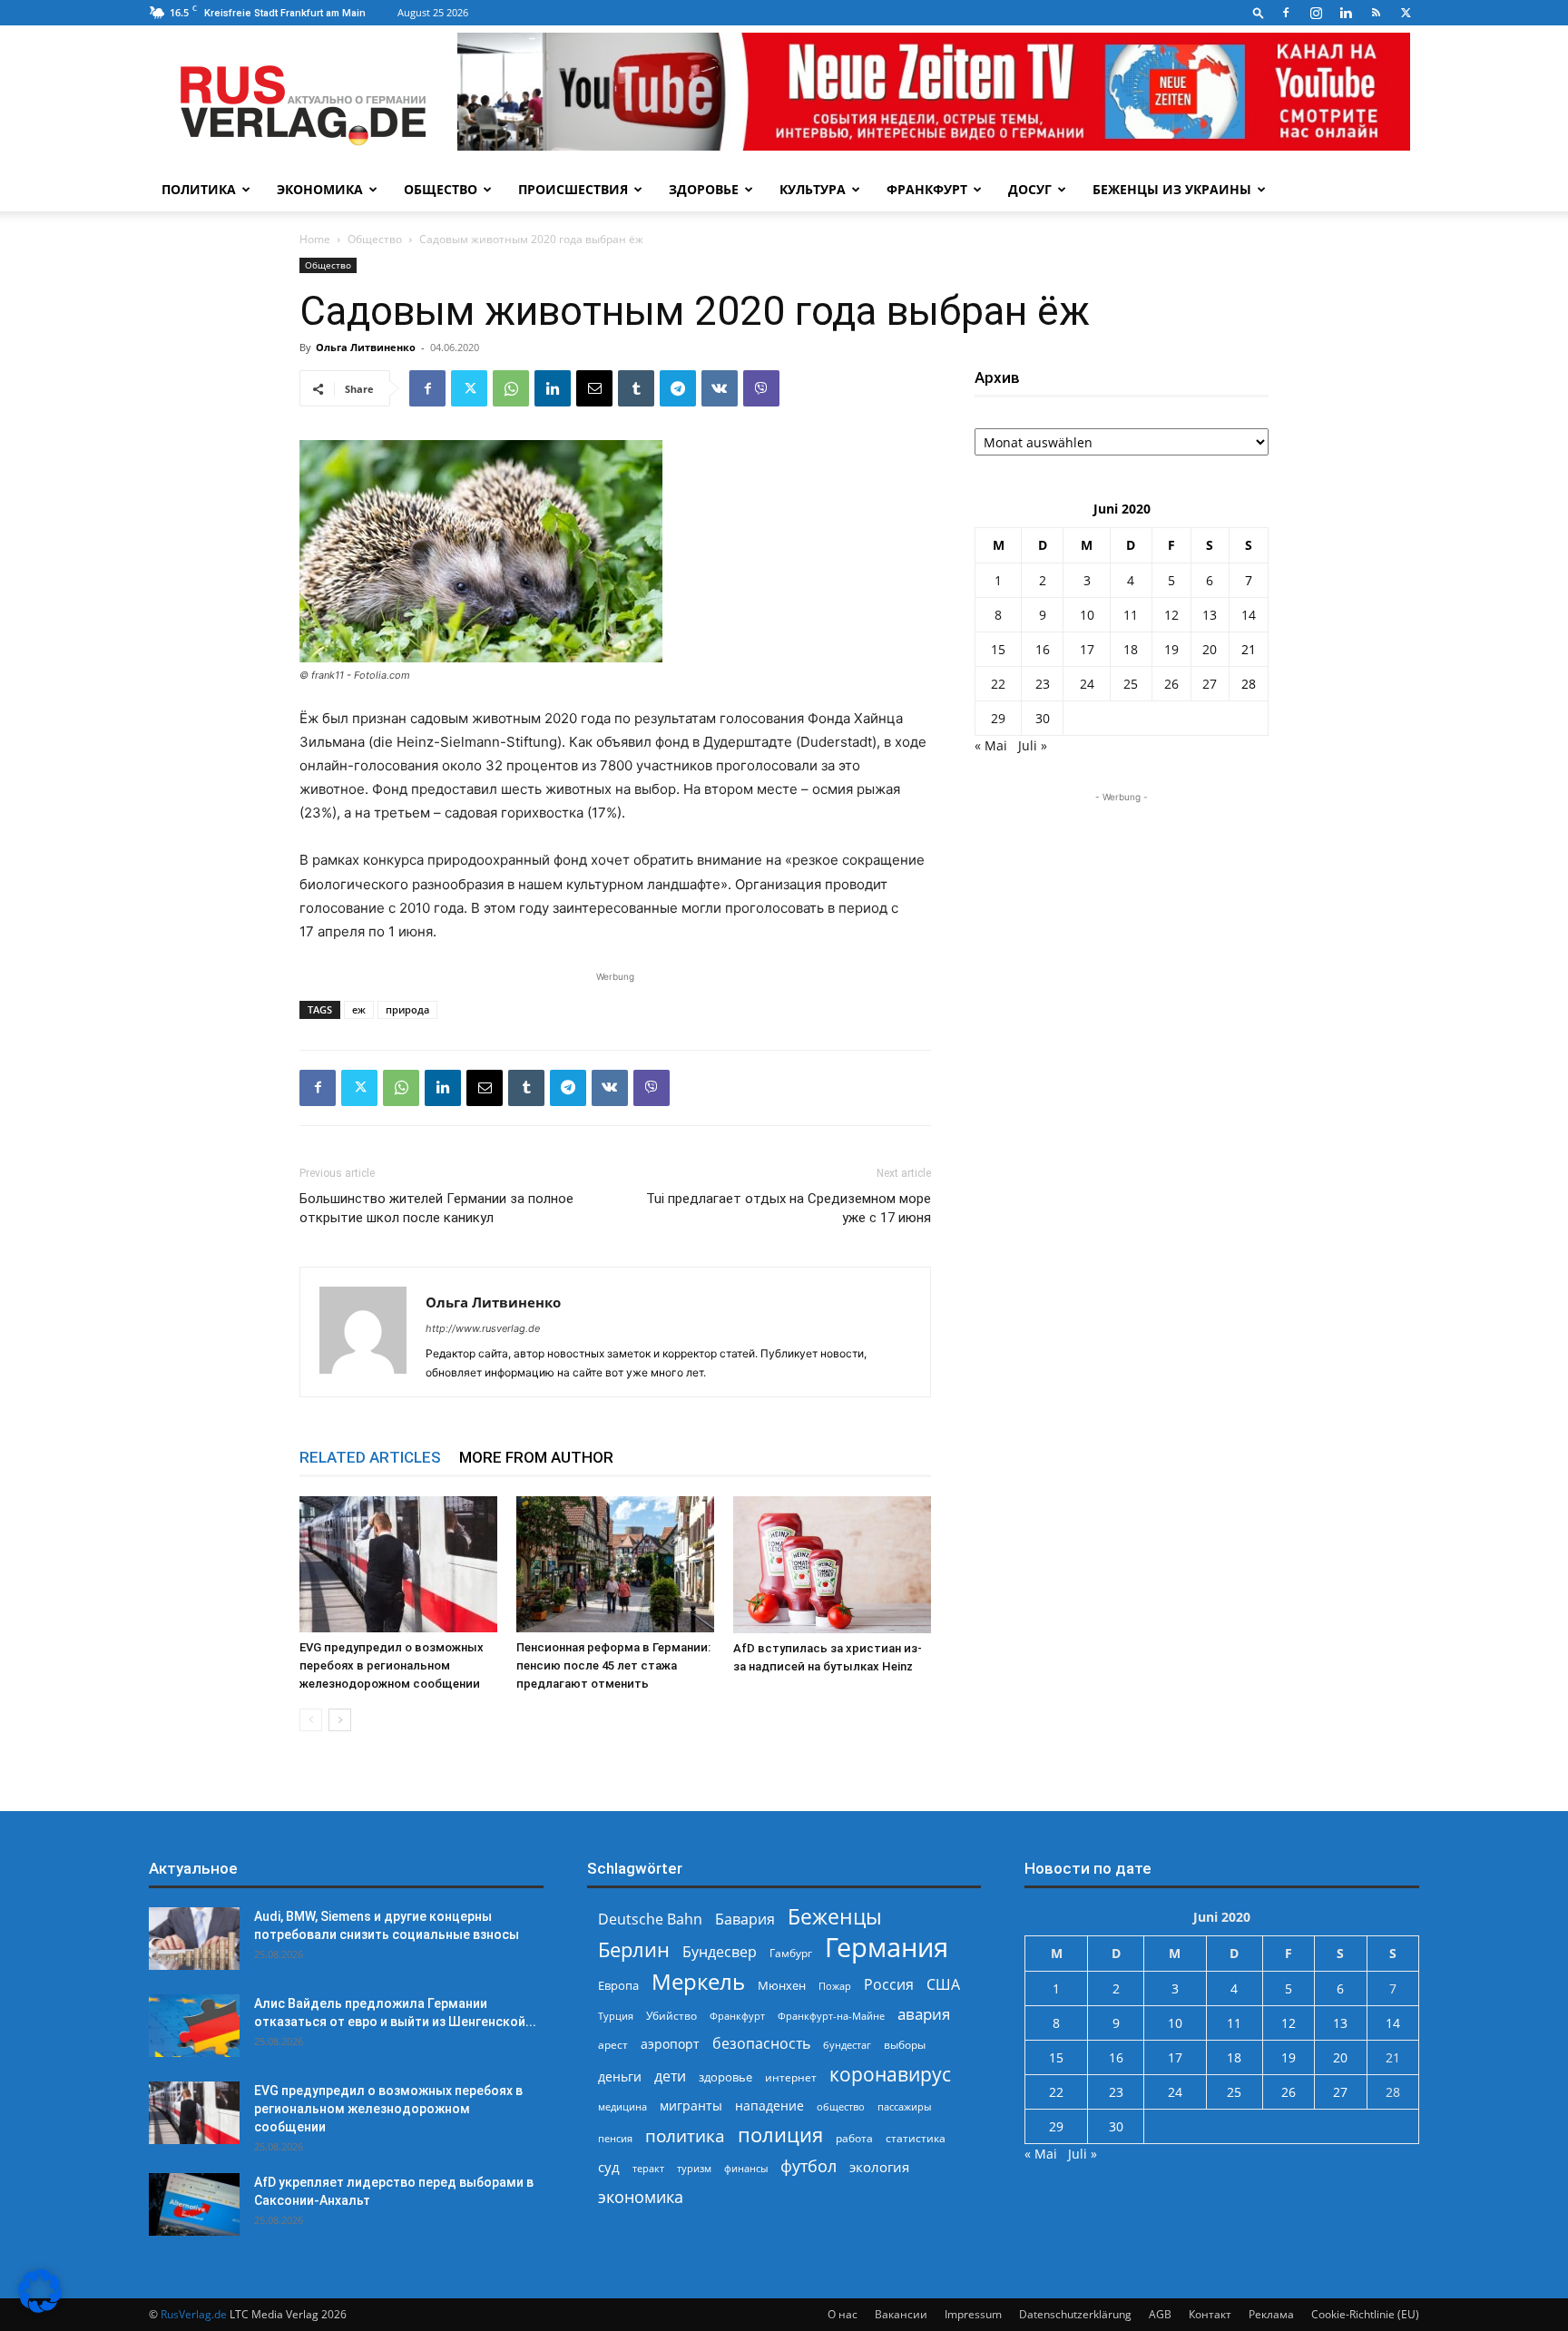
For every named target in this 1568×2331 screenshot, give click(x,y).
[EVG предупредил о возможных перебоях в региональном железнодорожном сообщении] (398, 1564)
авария (924, 2014)
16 (1043, 649)
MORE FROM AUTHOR (536, 1457)
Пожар (835, 1986)
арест (613, 2045)
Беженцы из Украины (1172, 189)
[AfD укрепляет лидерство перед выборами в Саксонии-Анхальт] (194, 2204)
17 (1087, 649)
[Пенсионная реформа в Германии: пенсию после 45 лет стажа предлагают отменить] (615, 1564)
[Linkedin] (1346, 13)
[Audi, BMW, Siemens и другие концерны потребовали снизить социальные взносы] (194, 1939)
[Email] (594, 388)
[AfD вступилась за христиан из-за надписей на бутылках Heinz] (832, 1565)
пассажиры (904, 2106)
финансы (746, 2168)
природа (407, 1009)
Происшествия (573, 189)
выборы (905, 2045)
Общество (441, 189)
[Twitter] (1406, 13)
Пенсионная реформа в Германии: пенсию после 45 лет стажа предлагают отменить (613, 1665)
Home (315, 239)
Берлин (634, 1949)
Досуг (1030, 189)
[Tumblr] (636, 388)
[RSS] (1376, 13)
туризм (694, 2168)
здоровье (725, 2077)
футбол (808, 2166)
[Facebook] (1286, 13)
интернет (791, 2077)
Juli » (1033, 745)
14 (1249, 615)
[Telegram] (678, 388)
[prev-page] (311, 1720)
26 (1171, 684)
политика (685, 2135)
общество (841, 2106)
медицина (622, 2106)
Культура (813, 189)
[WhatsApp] (511, 388)
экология (879, 2167)
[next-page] (340, 1720)
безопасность (761, 2044)
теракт (648, 2168)
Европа (618, 1986)
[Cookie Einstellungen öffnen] (40, 2308)
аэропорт (670, 2044)
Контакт (1210, 2314)
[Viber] (761, 388)
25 (1131, 684)
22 (998, 684)
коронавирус (890, 2074)
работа (854, 2138)
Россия (889, 1985)
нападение (769, 2106)
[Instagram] (1316, 13)
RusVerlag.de (194, 2314)
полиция (780, 2135)
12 (1171, 615)
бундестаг (847, 2045)
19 (1171, 649)
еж (359, 1009)
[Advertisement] (1122, 920)
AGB (1160, 2314)
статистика (916, 2138)
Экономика (320, 189)
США (943, 1985)
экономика (641, 2196)
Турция (616, 2016)
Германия (887, 1948)
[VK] (720, 388)
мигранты (691, 2106)
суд (609, 2167)
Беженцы (835, 1917)
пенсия (615, 2138)
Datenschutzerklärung (1075, 2314)
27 (1210, 684)
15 (998, 649)
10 (1087, 615)
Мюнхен (782, 1985)
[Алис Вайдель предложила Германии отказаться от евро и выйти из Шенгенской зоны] (194, 2026)
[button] (1259, 12)
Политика (199, 189)
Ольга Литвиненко (366, 347)
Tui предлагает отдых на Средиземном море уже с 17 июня (789, 1208)
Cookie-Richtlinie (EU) (1365, 2314)
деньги (620, 2076)
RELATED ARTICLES (370, 1457)
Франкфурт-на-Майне (831, 2016)
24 (1087, 684)
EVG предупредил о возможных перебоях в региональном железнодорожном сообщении (392, 1665)
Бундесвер (720, 1952)
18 (1131, 649)
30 (1043, 718)
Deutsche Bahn (650, 1920)
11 (1131, 615)
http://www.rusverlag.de (483, 1328)
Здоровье (704, 189)
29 (998, 718)
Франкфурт (927, 189)
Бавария (745, 1920)
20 (1210, 649)
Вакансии (901, 2314)
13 (1210, 615)
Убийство (671, 2016)
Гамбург (791, 1953)
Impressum (973, 2314)
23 (1043, 684)
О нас (843, 2314)
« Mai (991, 745)
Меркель (698, 1981)
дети (670, 2076)
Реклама (1271, 2314)
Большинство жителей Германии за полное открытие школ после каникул (436, 1208)
